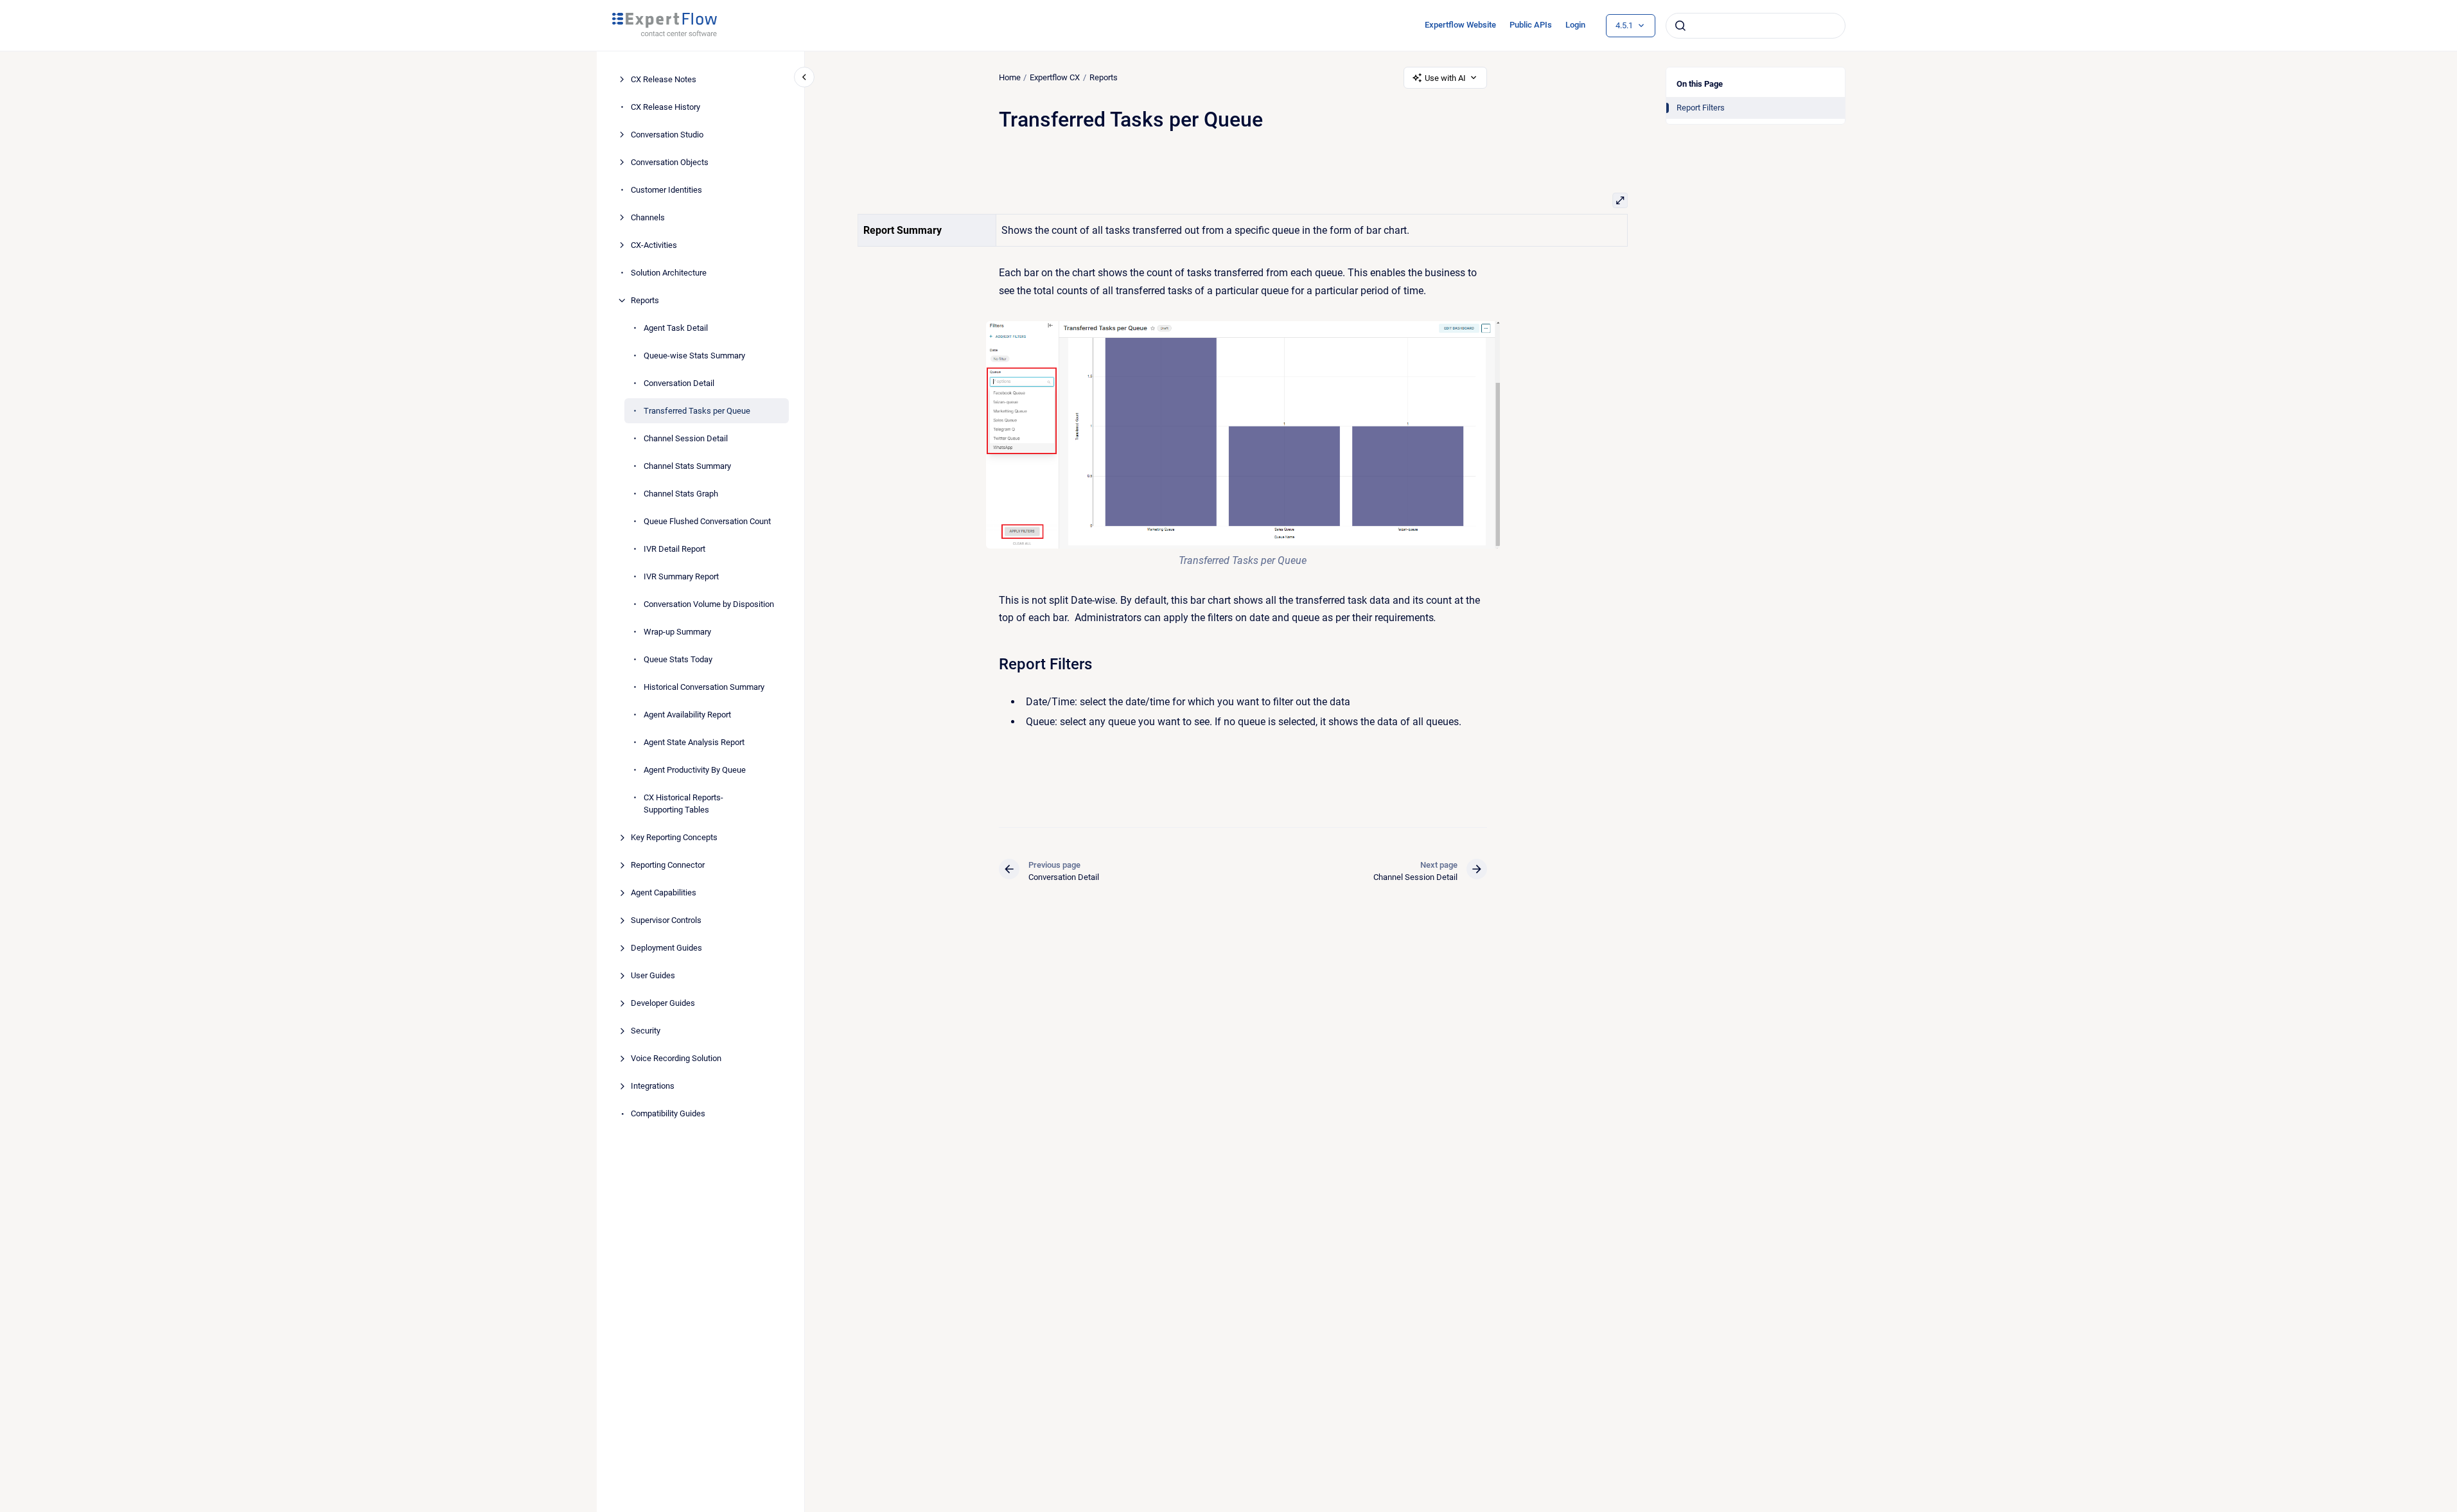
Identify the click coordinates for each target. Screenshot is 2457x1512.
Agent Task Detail (676, 328)
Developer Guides (663, 1003)
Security (646, 1031)
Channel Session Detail (686, 438)
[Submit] (1680, 26)
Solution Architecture (669, 273)
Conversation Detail (679, 383)
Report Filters (1701, 108)
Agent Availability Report (687, 715)
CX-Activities (654, 245)
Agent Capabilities (664, 892)
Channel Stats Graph (681, 494)
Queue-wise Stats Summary (694, 356)
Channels (648, 217)
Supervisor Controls (666, 920)
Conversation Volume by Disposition (709, 604)
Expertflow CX (1055, 77)
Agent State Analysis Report (694, 742)
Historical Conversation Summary (704, 687)
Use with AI (1445, 78)
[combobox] (1756, 26)
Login (1575, 25)
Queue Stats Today (678, 659)
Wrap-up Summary (677, 632)
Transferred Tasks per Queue (697, 411)
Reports (645, 300)
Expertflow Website (1460, 25)
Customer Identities (666, 190)
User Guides (653, 975)
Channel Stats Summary (687, 466)
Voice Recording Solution (676, 1058)
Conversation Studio (667, 135)
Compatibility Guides (668, 1113)
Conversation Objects (670, 162)
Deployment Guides (666, 948)
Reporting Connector (668, 865)
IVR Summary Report (681, 576)
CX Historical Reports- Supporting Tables (683, 804)
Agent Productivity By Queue (695, 770)
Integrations (653, 1086)
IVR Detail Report (674, 549)
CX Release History (665, 107)
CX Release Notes (664, 79)
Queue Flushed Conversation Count (707, 521)
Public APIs (1531, 25)
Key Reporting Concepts (674, 837)
